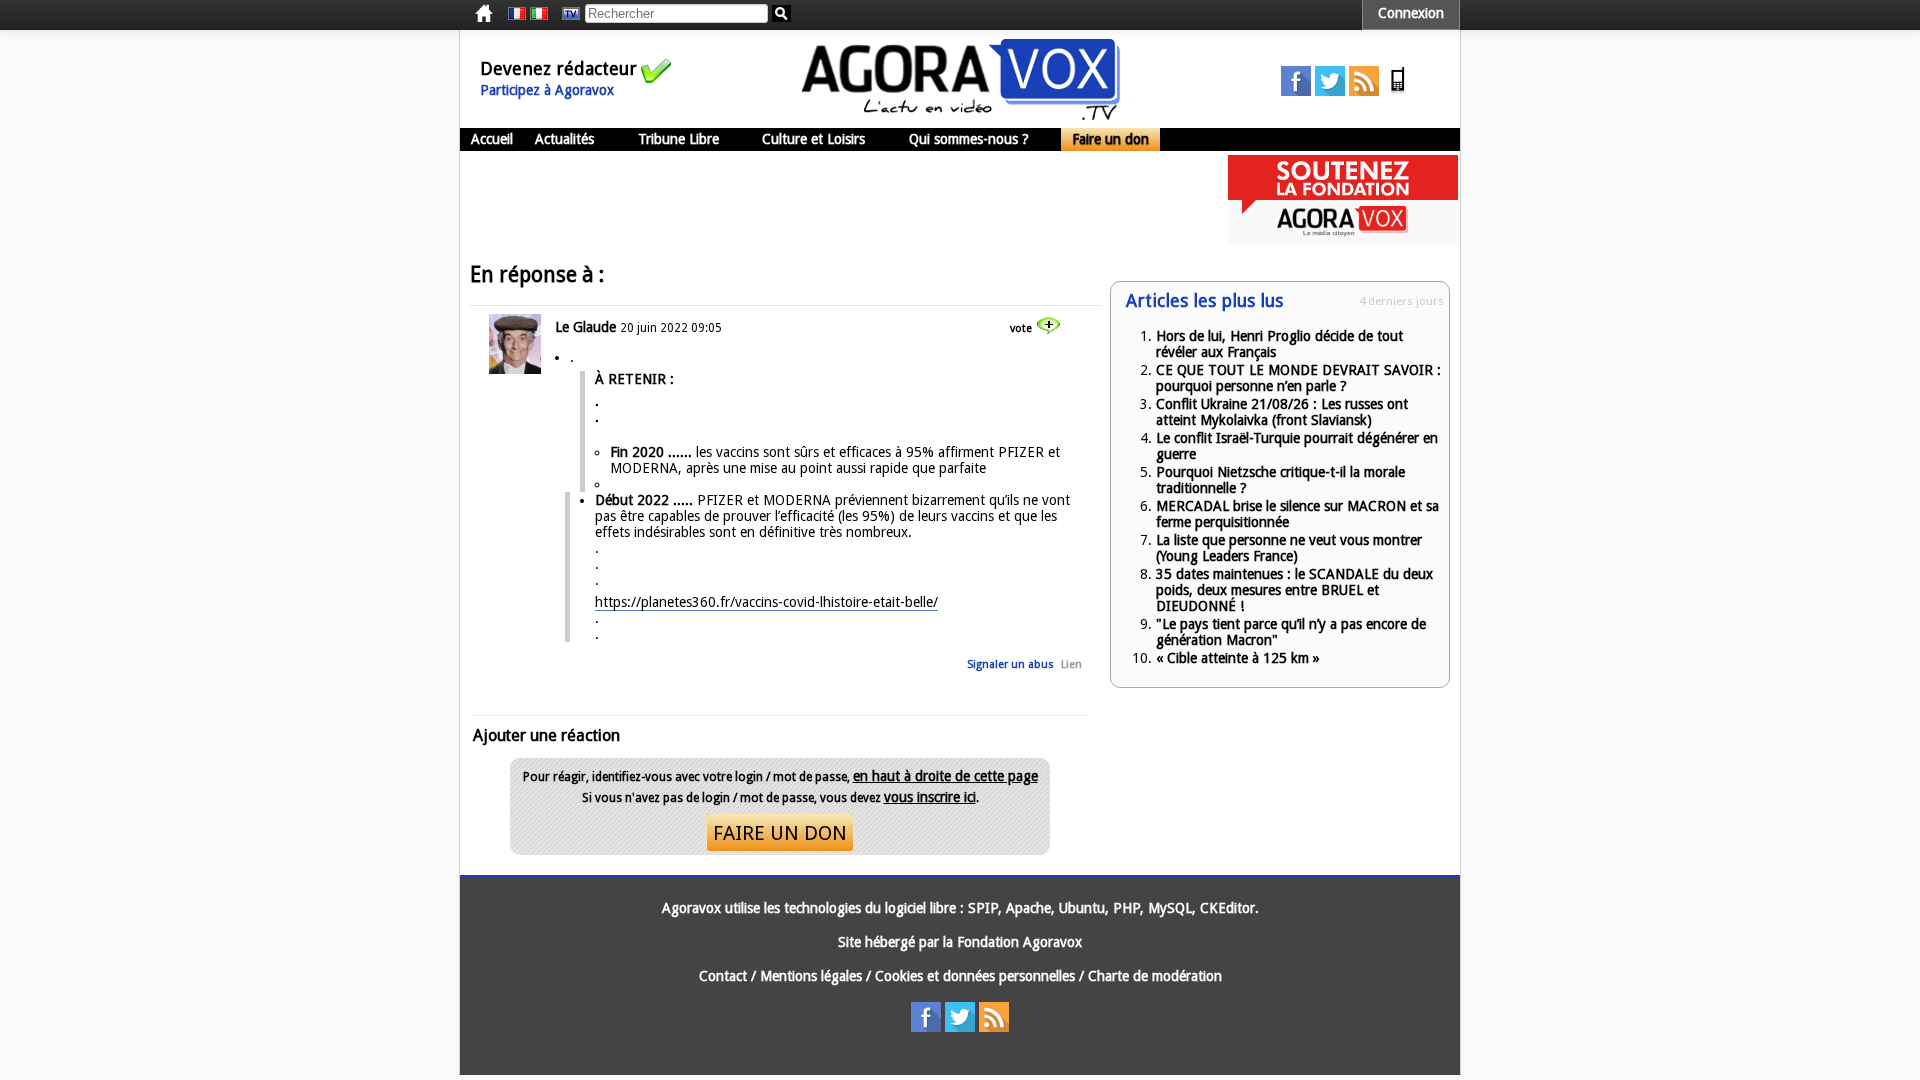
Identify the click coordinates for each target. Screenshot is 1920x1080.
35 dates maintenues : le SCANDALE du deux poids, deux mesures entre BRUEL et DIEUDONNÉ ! (1294, 590)
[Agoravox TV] (566, 14)
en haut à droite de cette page (945, 776)
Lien (1071, 664)
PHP (1126, 908)
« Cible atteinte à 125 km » (1238, 658)
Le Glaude (585, 327)
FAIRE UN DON (780, 833)
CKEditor (1227, 908)
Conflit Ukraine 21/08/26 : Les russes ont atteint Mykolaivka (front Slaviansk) (1282, 412)
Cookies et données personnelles (975, 976)
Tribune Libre (678, 139)
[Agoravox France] (517, 14)
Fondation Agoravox (1019, 942)
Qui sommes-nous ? (969, 139)
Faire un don (1110, 139)
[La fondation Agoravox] (1343, 240)
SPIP (983, 908)
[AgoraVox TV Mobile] (1398, 91)
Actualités (564, 139)
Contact (723, 976)
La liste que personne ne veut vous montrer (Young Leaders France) (1289, 548)
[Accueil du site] (961, 115)
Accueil (492, 139)
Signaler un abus (1010, 664)
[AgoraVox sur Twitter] (1330, 91)
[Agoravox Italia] (539, 14)
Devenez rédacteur (558, 68)
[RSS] (1364, 91)
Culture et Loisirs (813, 139)
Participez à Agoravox (547, 90)
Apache (1028, 908)
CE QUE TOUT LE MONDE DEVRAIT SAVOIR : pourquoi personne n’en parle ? (1298, 378)
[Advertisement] (824, 200)
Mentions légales (811, 976)
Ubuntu (1082, 908)
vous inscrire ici (930, 797)
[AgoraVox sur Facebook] (1296, 91)
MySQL (1170, 908)
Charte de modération (1155, 976)
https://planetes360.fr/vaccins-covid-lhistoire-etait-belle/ (766, 602)
